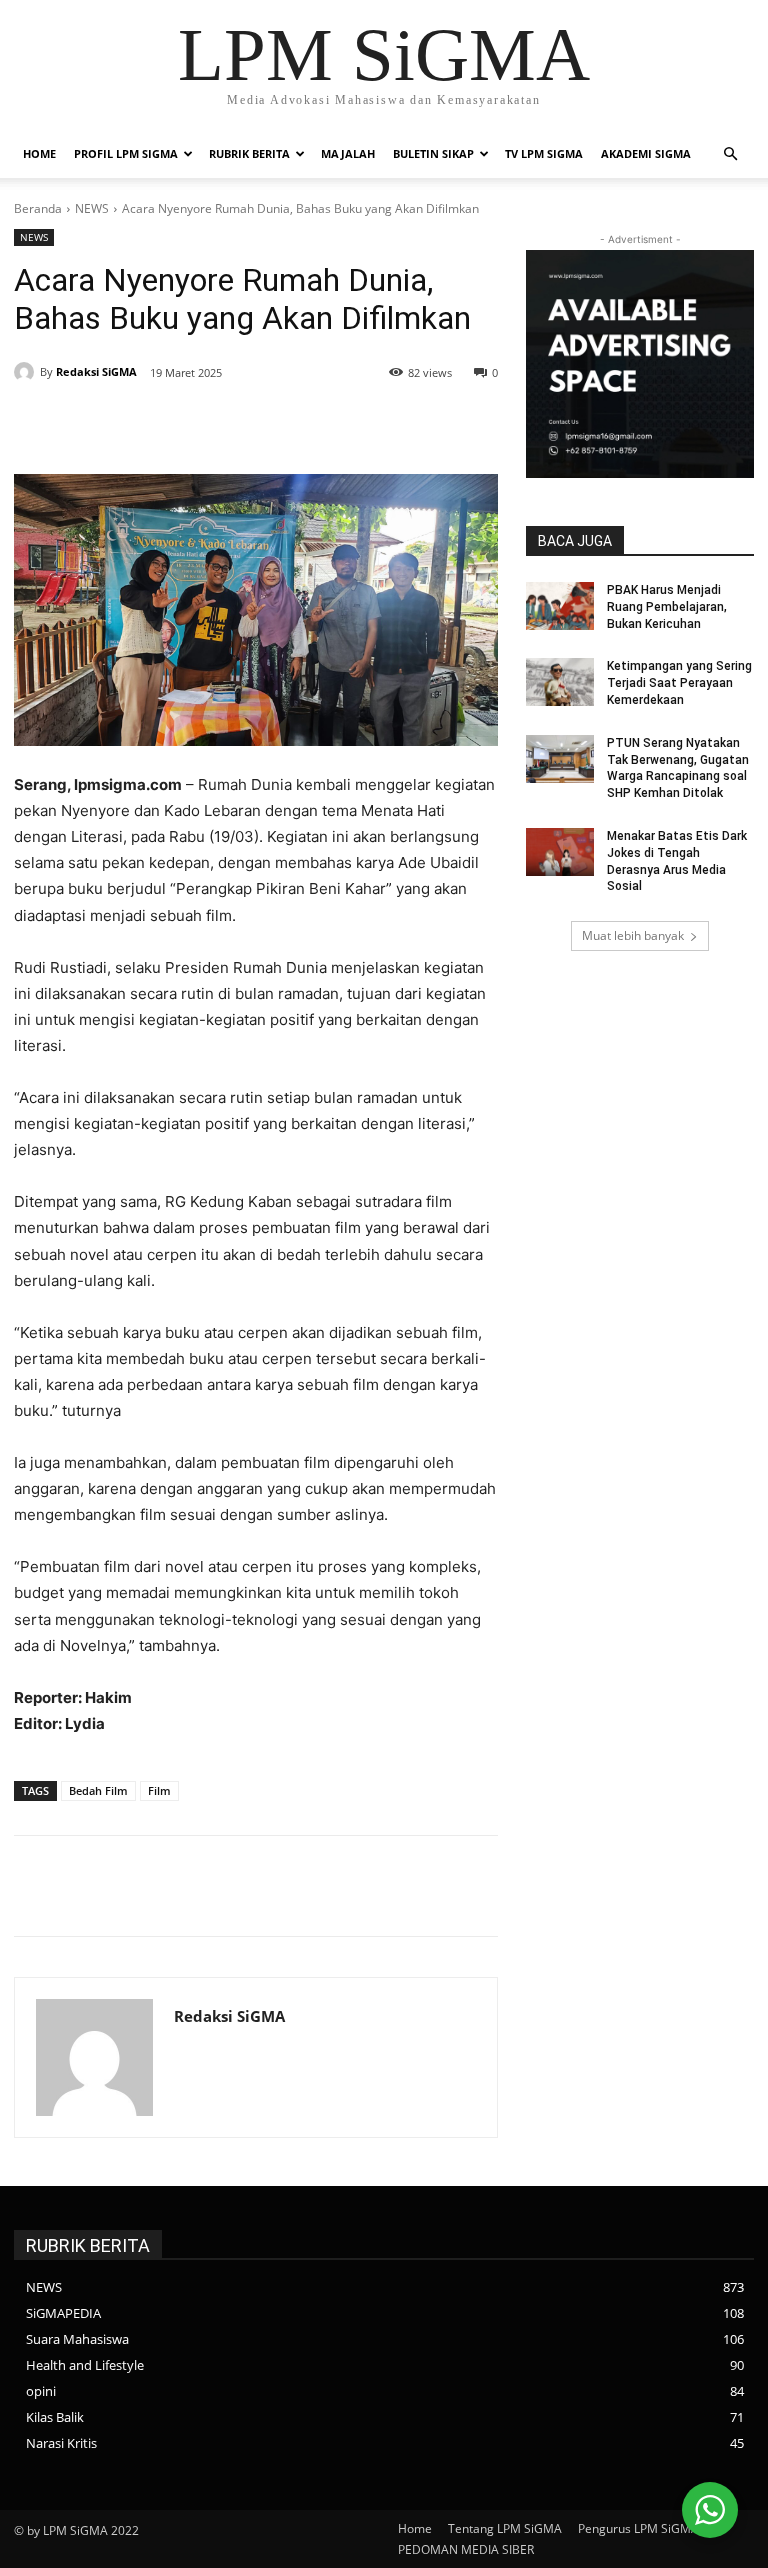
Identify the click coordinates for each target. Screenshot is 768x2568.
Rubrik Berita (249, 153)
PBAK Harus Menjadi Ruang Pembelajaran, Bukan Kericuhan (667, 607)
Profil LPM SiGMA (126, 153)
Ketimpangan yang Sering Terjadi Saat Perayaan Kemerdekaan (679, 683)
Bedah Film (98, 1790)
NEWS (92, 208)
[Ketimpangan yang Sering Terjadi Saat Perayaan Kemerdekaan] (560, 682)
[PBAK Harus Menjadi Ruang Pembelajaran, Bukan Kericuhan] (560, 606)
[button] (730, 154)
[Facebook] (164, 424)
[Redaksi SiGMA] (27, 372)
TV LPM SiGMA (544, 153)
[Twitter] (210, 424)
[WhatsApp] (302, 424)
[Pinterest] (256, 424)
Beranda (38, 208)
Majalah (348, 153)
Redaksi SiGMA (96, 371)
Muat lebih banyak (633, 935)
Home (39, 153)
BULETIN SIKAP (433, 153)
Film (159, 1790)
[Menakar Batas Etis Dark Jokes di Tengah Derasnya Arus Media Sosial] (560, 852)
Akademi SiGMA (646, 153)
